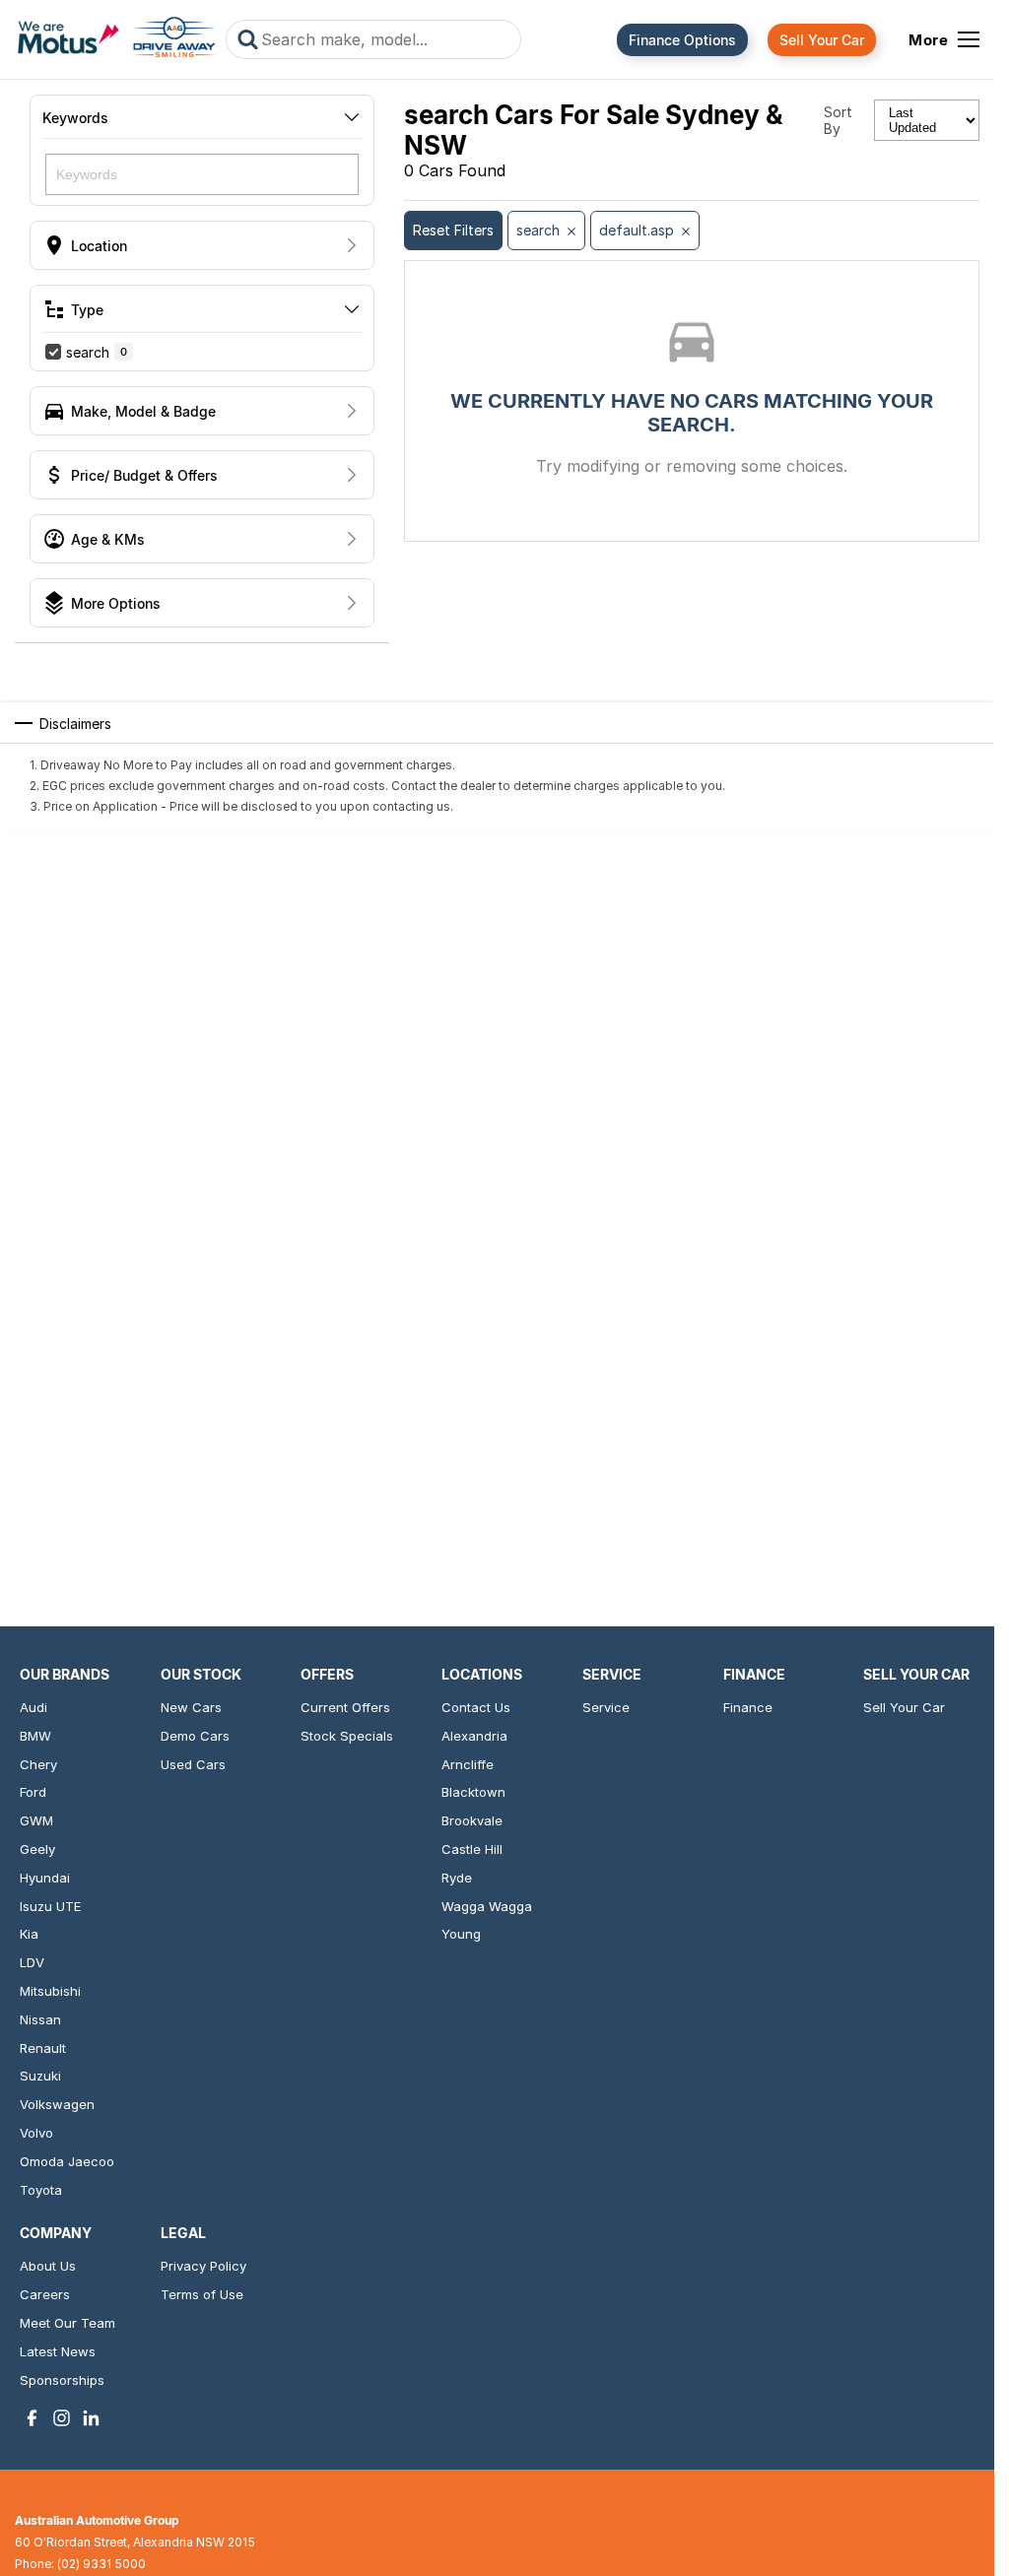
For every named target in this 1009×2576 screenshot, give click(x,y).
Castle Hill (472, 1849)
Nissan (40, 2019)
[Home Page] (116, 39)
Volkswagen (57, 2104)
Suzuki (40, 2076)
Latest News (58, 2351)
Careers (45, 2294)
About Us (48, 2266)
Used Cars (193, 1764)
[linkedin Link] (91, 2418)
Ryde (457, 1878)
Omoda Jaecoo (67, 2161)
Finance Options (682, 40)
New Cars (191, 1707)
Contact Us (476, 1707)
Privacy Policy (203, 2266)
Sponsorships (62, 2380)
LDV (32, 1962)
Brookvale (472, 1820)
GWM (36, 1820)
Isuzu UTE (50, 1906)
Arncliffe (468, 1764)
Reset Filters (453, 230)
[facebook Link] (32, 2418)
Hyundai (45, 1878)
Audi (34, 1707)
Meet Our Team (67, 2323)
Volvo (36, 2133)
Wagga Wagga (487, 1906)
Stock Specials (347, 1736)
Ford (33, 1792)
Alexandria (474, 1736)
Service (606, 1707)
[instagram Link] (62, 2418)
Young (461, 1934)
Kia (29, 1934)
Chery (38, 1764)
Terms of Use (202, 2294)
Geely (37, 1849)
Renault (43, 2048)
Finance (748, 1707)
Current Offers (345, 1707)
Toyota (41, 2190)
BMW (35, 1736)
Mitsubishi (50, 1991)
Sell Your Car (822, 40)
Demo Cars (195, 1736)
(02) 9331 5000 (101, 2564)
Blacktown (473, 1792)
